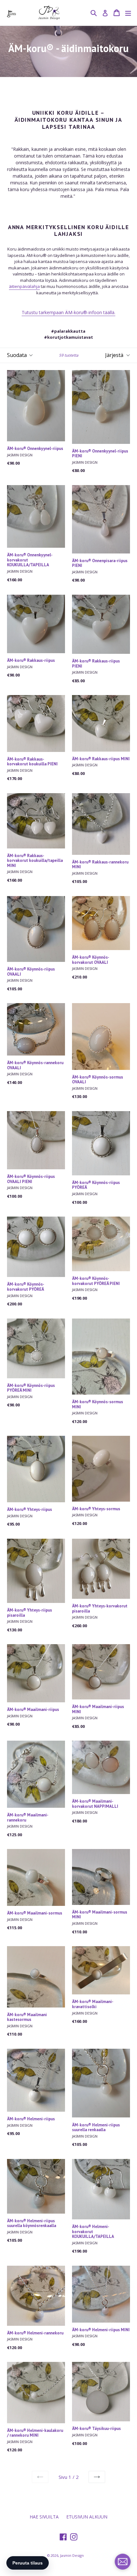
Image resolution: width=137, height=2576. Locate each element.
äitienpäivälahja (24, 286)
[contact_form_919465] (123, 2562)
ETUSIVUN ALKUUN (87, 2517)
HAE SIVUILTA (44, 2517)
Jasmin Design (72, 2555)
